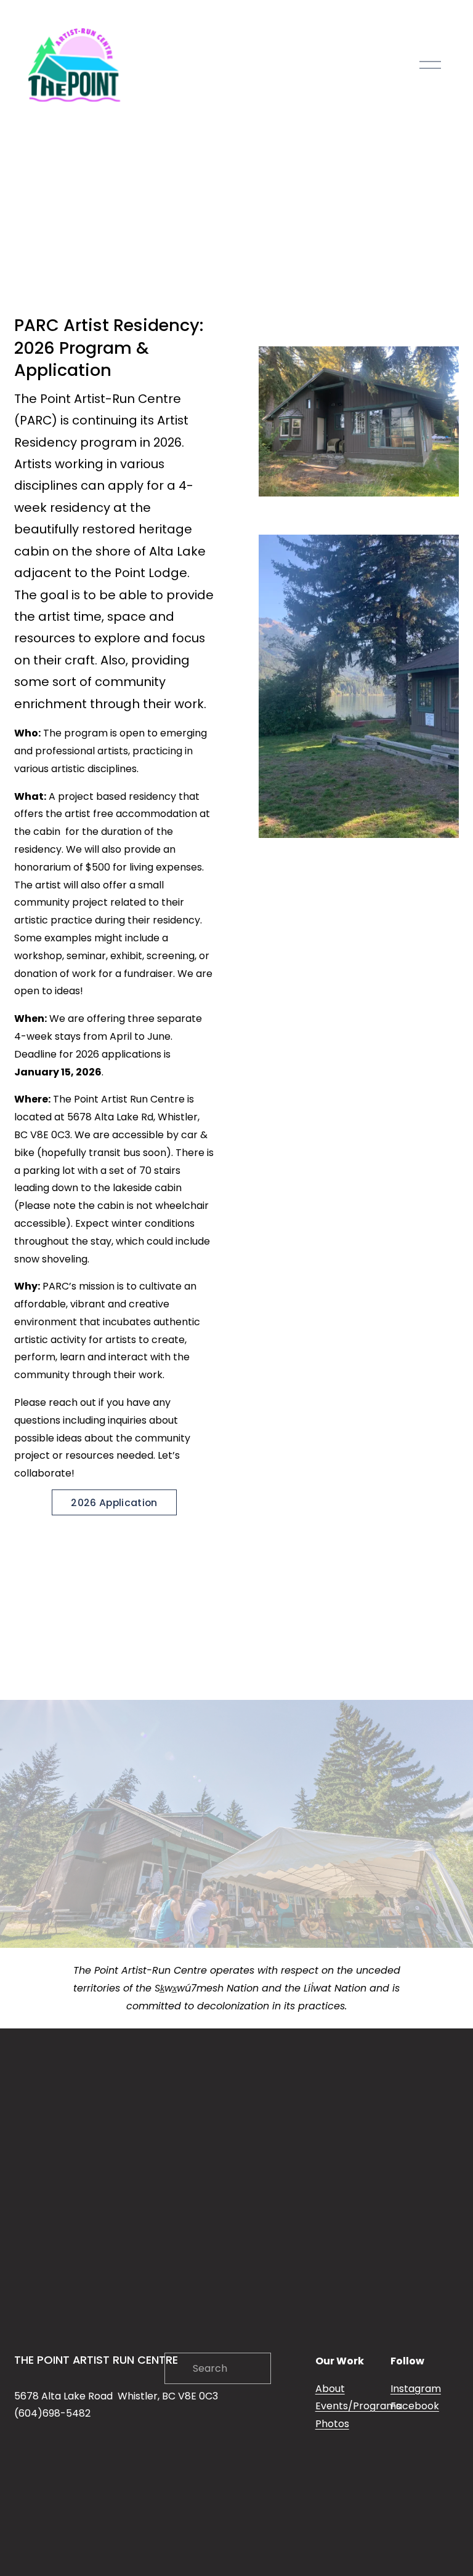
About (330, 2389)
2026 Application (114, 1503)
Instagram (416, 2389)
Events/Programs (358, 2406)
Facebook (415, 2406)
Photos (332, 2424)
